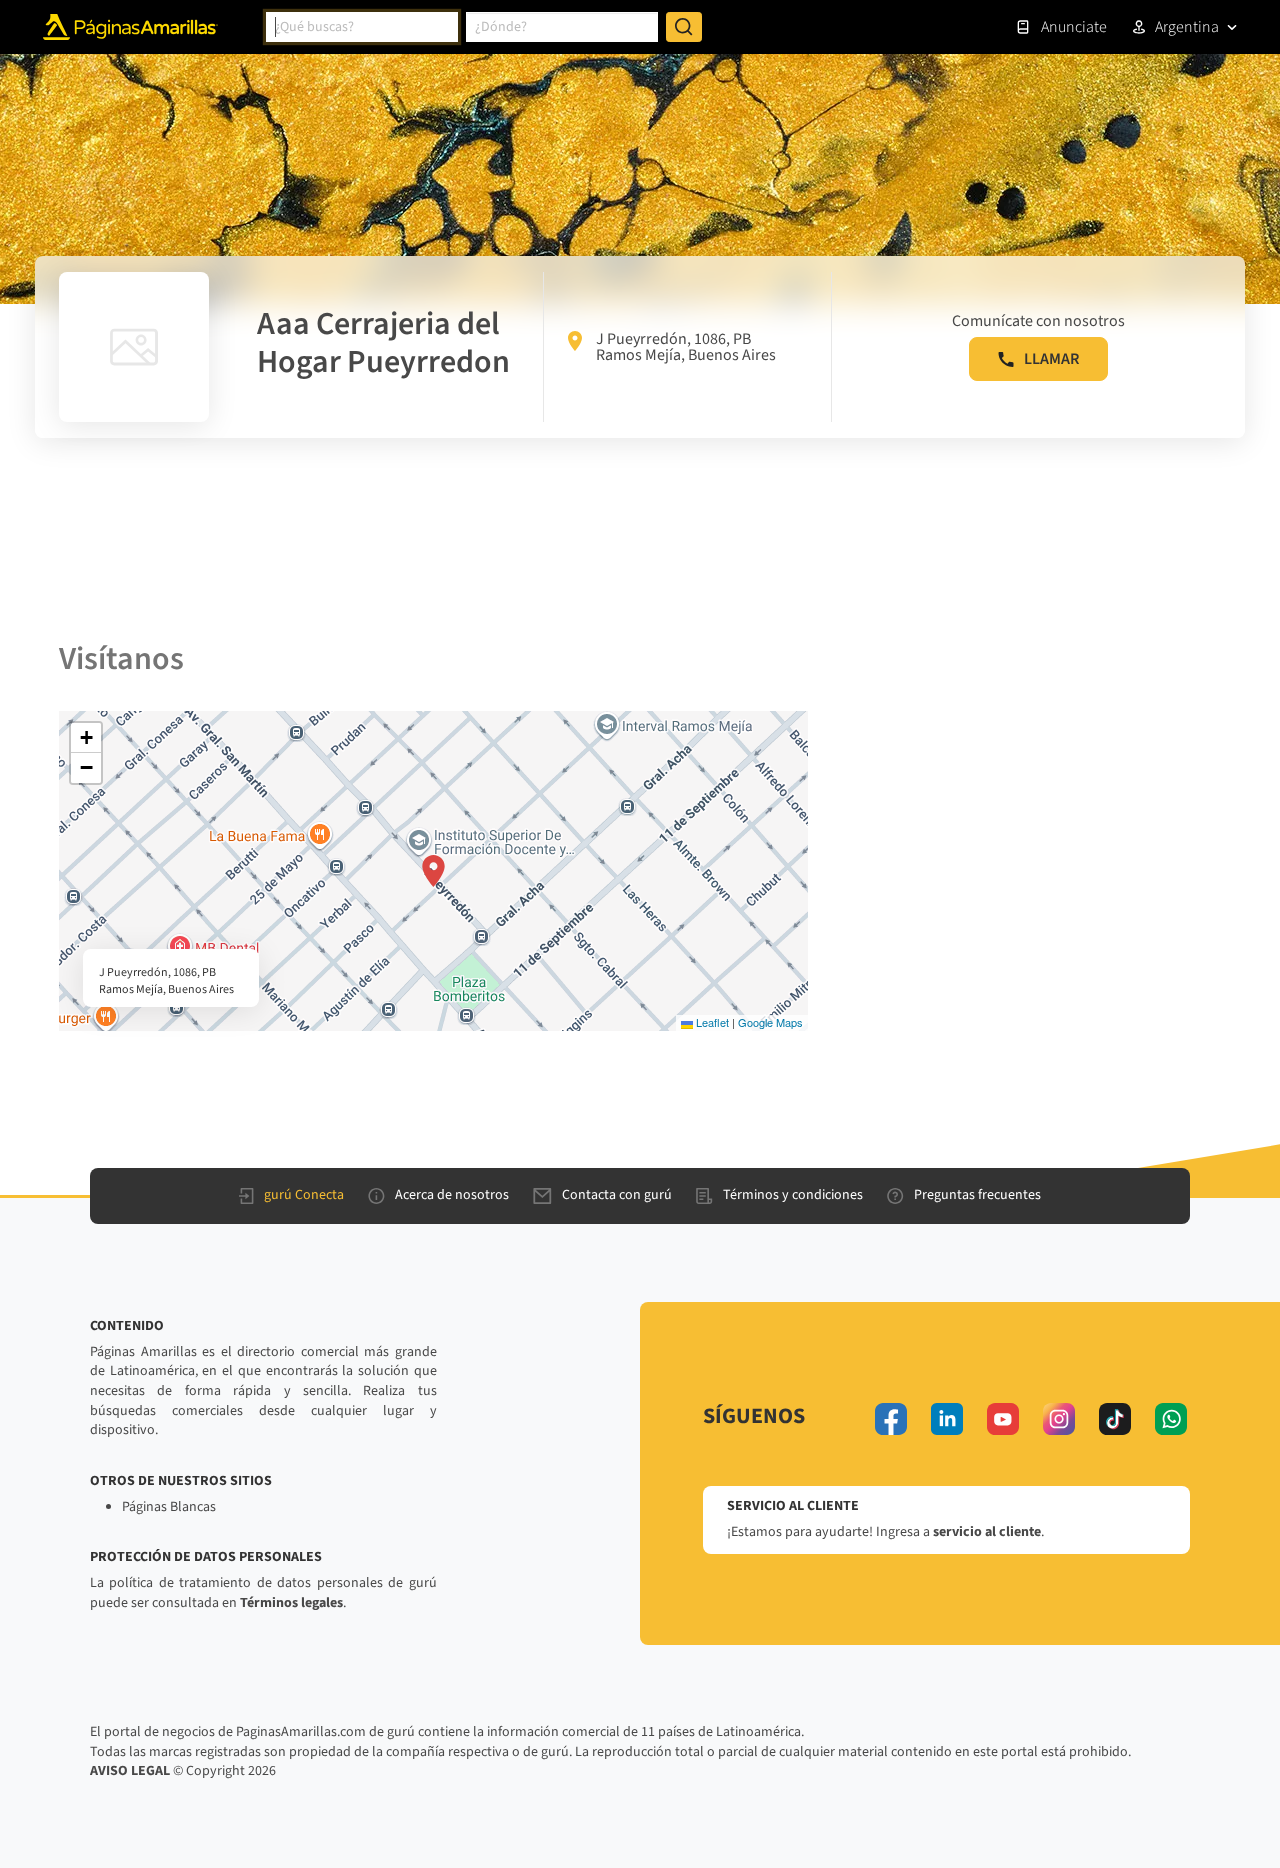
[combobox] (362, 27)
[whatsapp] (1171, 1419)
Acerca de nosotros (452, 1195)
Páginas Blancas (169, 1507)
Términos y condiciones (793, 1195)
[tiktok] (1115, 1419)
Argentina (1187, 27)
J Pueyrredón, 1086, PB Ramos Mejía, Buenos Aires (686, 347)
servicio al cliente (987, 1532)
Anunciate (1074, 27)
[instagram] (1059, 1419)
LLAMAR (1051, 359)
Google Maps (770, 1022)
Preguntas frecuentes (977, 1195)
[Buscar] (684, 27)
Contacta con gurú (617, 1195)
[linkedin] (947, 1419)
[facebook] (891, 1419)
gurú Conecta (304, 1195)
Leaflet (711, 1022)
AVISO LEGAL (130, 1771)
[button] (433, 871)
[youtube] (1003, 1419)
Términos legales (291, 1603)
